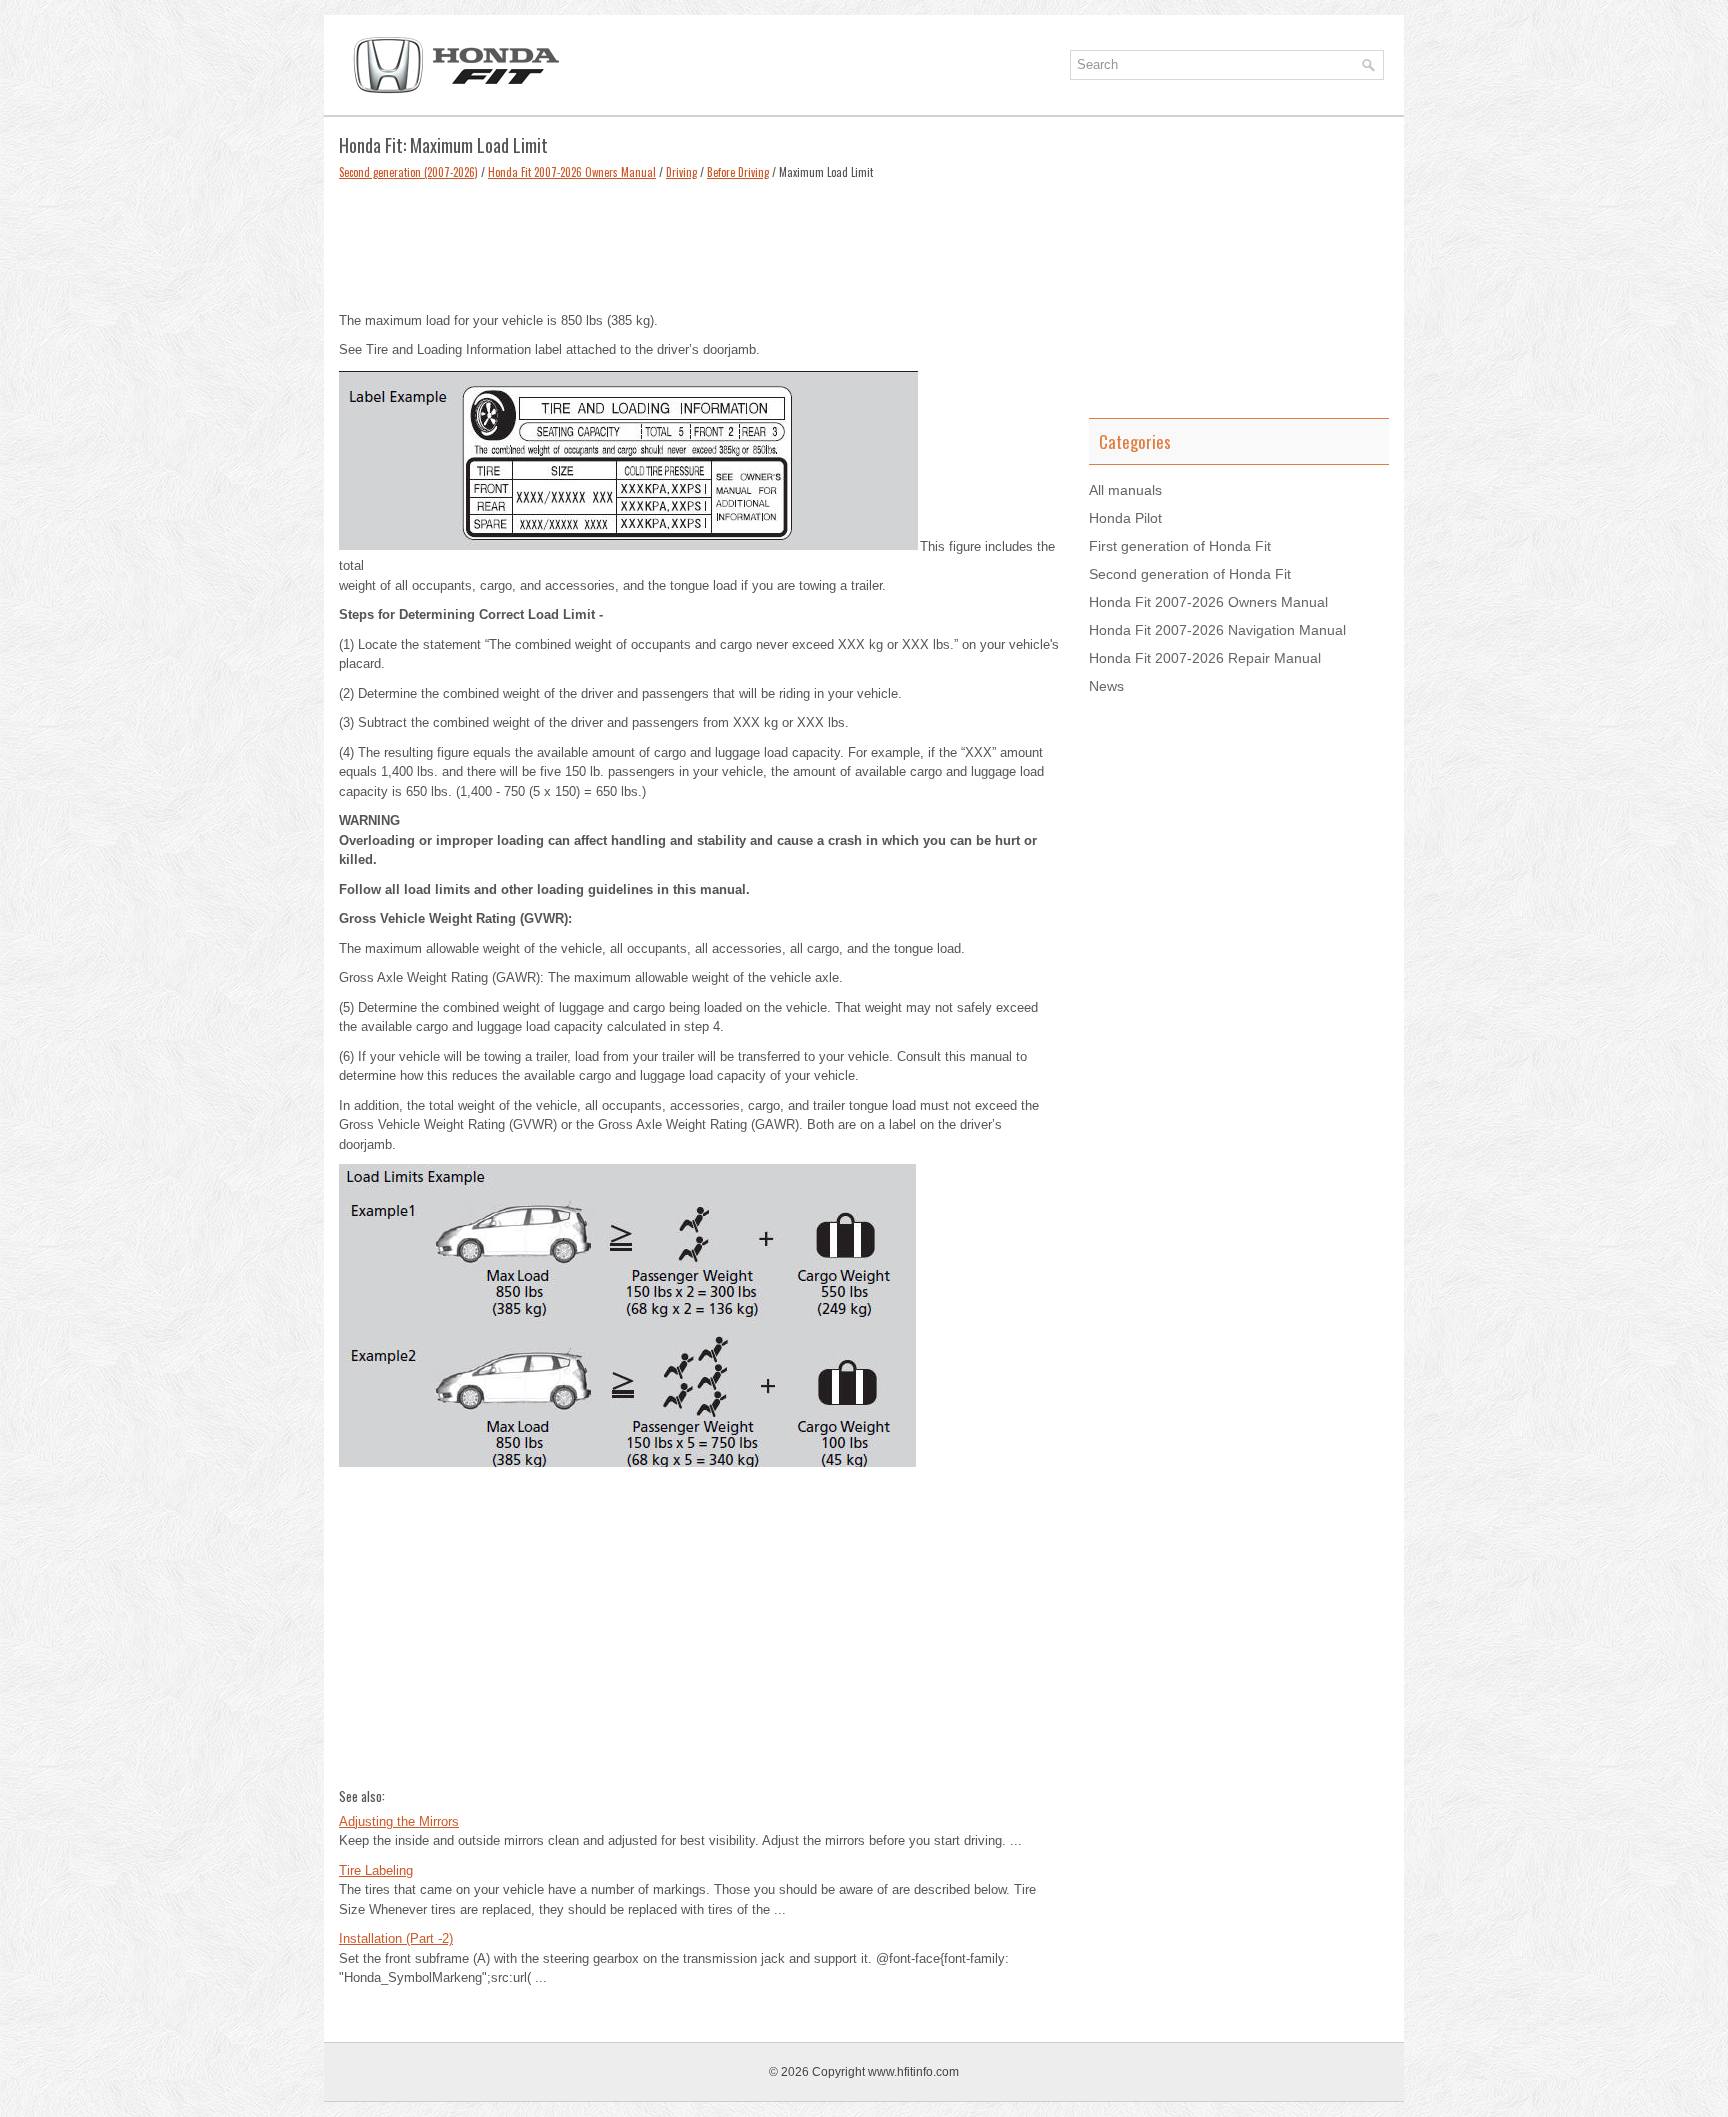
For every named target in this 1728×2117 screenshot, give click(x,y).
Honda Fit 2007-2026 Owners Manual (572, 172)
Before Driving (738, 172)
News (1106, 686)
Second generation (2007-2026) (408, 172)
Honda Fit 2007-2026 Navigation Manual (1217, 630)
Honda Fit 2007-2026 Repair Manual (1205, 658)
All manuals (1125, 490)
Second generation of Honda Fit (1190, 574)
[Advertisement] (699, 241)
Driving (681, 172)
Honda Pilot (1125, 518)
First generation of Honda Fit (1180, 546)
